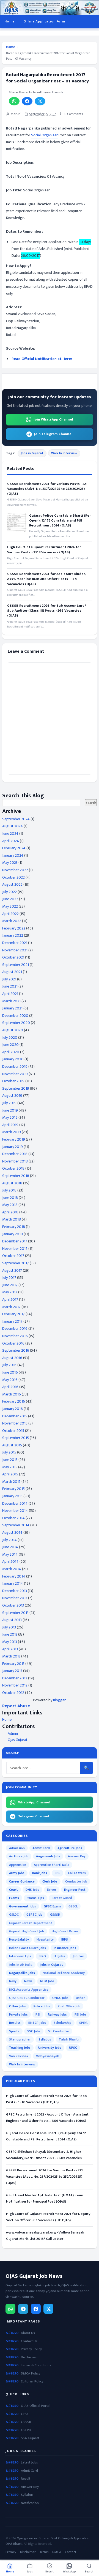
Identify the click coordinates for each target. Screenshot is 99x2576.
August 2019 (12, 1096)
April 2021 (10, 994)
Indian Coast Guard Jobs (28, 1948)
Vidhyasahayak (47, 2056)
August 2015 (12, 1445)
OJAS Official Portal (36, 2406)
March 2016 (12, 1394)
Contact (71, 2552)
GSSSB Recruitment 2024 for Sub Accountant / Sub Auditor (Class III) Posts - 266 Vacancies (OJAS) (47, 611)
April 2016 (10, 1387)
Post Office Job (69, 2006)
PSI (38, 2014)
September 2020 (16, 1023)
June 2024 (10, 834)
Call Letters (77, 1873)
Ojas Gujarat (18, 1740)
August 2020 (13, 1030)
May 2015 (10, 1467)
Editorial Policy (32, 2381)
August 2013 (12, 1620)
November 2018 (15, 1161)
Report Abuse (16, 1706)
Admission (17, 1848)
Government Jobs (23, 1906)
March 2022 (12, 921)
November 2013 (15, 1598)
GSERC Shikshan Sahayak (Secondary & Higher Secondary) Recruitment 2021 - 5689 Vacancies (44, 2155)
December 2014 (15, 1503)
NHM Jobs (47, 1981)
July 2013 (9, 1627)
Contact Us (29, 2341)
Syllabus (45, 2039)
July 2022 (9, 892)
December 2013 (15, 1591)
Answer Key (77, 1856)
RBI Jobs (81, 2014)
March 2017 (11, 1307)
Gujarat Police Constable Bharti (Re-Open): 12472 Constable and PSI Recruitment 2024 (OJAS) (60, 521)
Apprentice (18, 1865)
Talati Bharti (69, 2039)
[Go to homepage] (50, 8)
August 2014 (12, 1532)
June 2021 (10, 986)
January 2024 (13, 855)
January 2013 (12, 1671)
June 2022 (10, 899)
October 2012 (13, 1693)
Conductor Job (76, 1881)
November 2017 (15, 1249)
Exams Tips (35, 1898)
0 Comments (73, 114)
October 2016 (13, 1343)
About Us (28, 2333)
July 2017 (9, 1278)
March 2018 (12, 1219)
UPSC (73, 2048)
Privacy (11, 2552)
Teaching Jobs (20, 2048)
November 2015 (15, 1423)
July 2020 (10, 1037)
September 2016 (16, 1350)
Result (26, 2479)
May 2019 (10, 1117)
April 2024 (11, 841)
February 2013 (13, 1664)
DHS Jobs (32, 1890)
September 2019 (16, 1088)
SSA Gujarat (30, 2438)
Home (9, 21)
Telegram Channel (34, 1816)
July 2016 (9, 1365)
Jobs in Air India (21, 1965)
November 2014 (15, 1511)
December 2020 (15, 1016)
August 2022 (12, 884)
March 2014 (12, 1569)
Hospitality (45, 1939)
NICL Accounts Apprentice (29, 1990)
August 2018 (12, 1183)
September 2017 (16, 1263)
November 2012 (15, 1685)
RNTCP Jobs (37, 2023)
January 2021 (12, 1008)
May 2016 (10, 1380)
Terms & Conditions (36, 2365)
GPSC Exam (52, 1906)
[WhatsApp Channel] (10, 2309)
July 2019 (9, 1103)
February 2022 (14, 928)
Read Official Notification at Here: (42, 359)
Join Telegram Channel (53, 434)
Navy (13, 1981)
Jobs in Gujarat (32, 453)
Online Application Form (44, 21)
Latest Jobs (29, 2463)
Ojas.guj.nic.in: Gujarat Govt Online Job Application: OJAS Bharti (48, 2541)
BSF (57, 1873)
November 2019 (15, 1074)
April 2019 (10, 1125)
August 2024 (13, 826)
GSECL (73, 1906)
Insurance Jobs (65, 1948)
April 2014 (10, 1562)
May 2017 (10, 1292)
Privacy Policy (31, 2349)
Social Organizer (44, 135)
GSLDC (14, 1915)
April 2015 (10, 1474)
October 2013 (13, 1605)
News (28, 1981)
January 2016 (13, 1409)
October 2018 (13, 1168)
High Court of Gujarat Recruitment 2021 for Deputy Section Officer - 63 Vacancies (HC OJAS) (48, 2217)
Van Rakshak (19, 2056)
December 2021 (15, 943)
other (81, 1998)
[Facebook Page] (36, 2309)
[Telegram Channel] (23, 2309)
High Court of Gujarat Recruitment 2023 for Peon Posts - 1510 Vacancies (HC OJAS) (46, 2099)
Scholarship (63, 2023)
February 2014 (14, 1576)
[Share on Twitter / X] (40, 101)
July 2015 (9, 1452)
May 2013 (10, 1642)
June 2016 (10, 1372)
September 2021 (16, 965)
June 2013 (10, 1634)
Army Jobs (17, 1873)
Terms (44, 2552)
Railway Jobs (57, 2014)
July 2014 (9, 1540)
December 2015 (15, 1416)
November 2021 (15, 950)
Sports (14, 2031)
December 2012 (15, 1678)
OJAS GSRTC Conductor (27, 1998)
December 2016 (15, 1329)
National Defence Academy (64, 1973)
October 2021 (13, 957)
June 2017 (10, 1285)
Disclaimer (29, 2357)
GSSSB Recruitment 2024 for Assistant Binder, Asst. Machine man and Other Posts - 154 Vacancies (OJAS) (46, 579)
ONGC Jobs (60, 1998)
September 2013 (15, 1613)
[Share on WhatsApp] (14, 101)
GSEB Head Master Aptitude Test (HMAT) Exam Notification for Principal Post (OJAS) (45, 2198)
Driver (52, 1890)
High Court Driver (65, 1931)
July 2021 (9, 979)
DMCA (57, 2552)
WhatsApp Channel (34, 1802)
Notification (30, 2503)
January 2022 (13, 935)
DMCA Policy (31, 2374)
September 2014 (16, 1525)
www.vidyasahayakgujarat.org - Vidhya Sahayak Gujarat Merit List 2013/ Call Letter (45, 2236)
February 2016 (14, 1401)
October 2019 (13, 1081)
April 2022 (10, 914)
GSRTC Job (34, 1915)
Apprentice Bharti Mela (52, 1865)
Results (15, 2023)
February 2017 (13, 1314)
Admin (13, 1733)
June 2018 (10, 1198)
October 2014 (13, 1518)
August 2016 (12, 1358)
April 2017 (10, 1299)
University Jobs (50, 2048)
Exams (14, 1898)
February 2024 (14, 848)
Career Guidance (22, 1881)
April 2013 (10, 1649)
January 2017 (12, 1321)
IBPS (65, 1939)
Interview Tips (20, 1956)
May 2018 (10, 1205)
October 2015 (13, 1431)
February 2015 (13, 1489)
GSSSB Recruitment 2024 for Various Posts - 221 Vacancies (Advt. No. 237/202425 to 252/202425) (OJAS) (47, 489)
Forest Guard (62, 1898)
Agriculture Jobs (70, 1848)
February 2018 (14, 1227)
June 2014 (10, 1547)
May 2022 (10, 906)
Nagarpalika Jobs (22, 1973)
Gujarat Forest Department (31, 1923)
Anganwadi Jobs (48, 1856)
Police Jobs (42, 2006)
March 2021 (11, 1001)
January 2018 (13, 1234)
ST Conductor (59, 2031)
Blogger (59, 1700)
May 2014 (10, 1554)
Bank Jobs (40, 1873)
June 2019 (10, 1110)
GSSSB (55, 1915)
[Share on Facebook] (27, 101)
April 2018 (10, 1212)
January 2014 (13, 1583)
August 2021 (12, 972)
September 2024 (16, 819)
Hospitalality (19, 1939)
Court (13, 1890)
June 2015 (10, 1460)
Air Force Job (19, 1856)
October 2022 (13, 877)
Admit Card (41, 1848)
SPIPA (83, 2023)
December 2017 (15, 1241)
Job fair (78, 1956)
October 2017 (13, 1256)
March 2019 (12, 1132)
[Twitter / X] (48, 2309)
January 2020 (13, 1059)
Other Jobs (17, 2006)
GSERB (26, 2430)
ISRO (42, 1956)
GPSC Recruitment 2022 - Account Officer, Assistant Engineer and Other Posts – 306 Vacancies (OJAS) (47, 2118)
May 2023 (10, 863)
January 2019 (13, 1147)
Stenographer (20, 2039)
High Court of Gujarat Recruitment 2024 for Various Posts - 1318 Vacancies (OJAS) (44, 549)
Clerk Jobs (50, 1881)
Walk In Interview (64, 453)
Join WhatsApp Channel (53, 419)
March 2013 (11, 1656)
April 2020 (11, 1052)
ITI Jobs (59, 1956)
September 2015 (16, 1438)
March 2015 (11, 1482)
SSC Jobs (34, 2031)
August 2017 (12, 1270)
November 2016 (15, 1336)
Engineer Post (75, 1890)
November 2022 (15, 870)
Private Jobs (18, 2014)
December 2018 (15, 1154)
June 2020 (10, 1045)
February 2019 (14, 1139)
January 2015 (12, 1496)
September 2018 (16, 1176)
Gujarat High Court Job (27, 1931)
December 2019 (15, 1067)
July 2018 (9, 1190)
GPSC (25, 2414)
